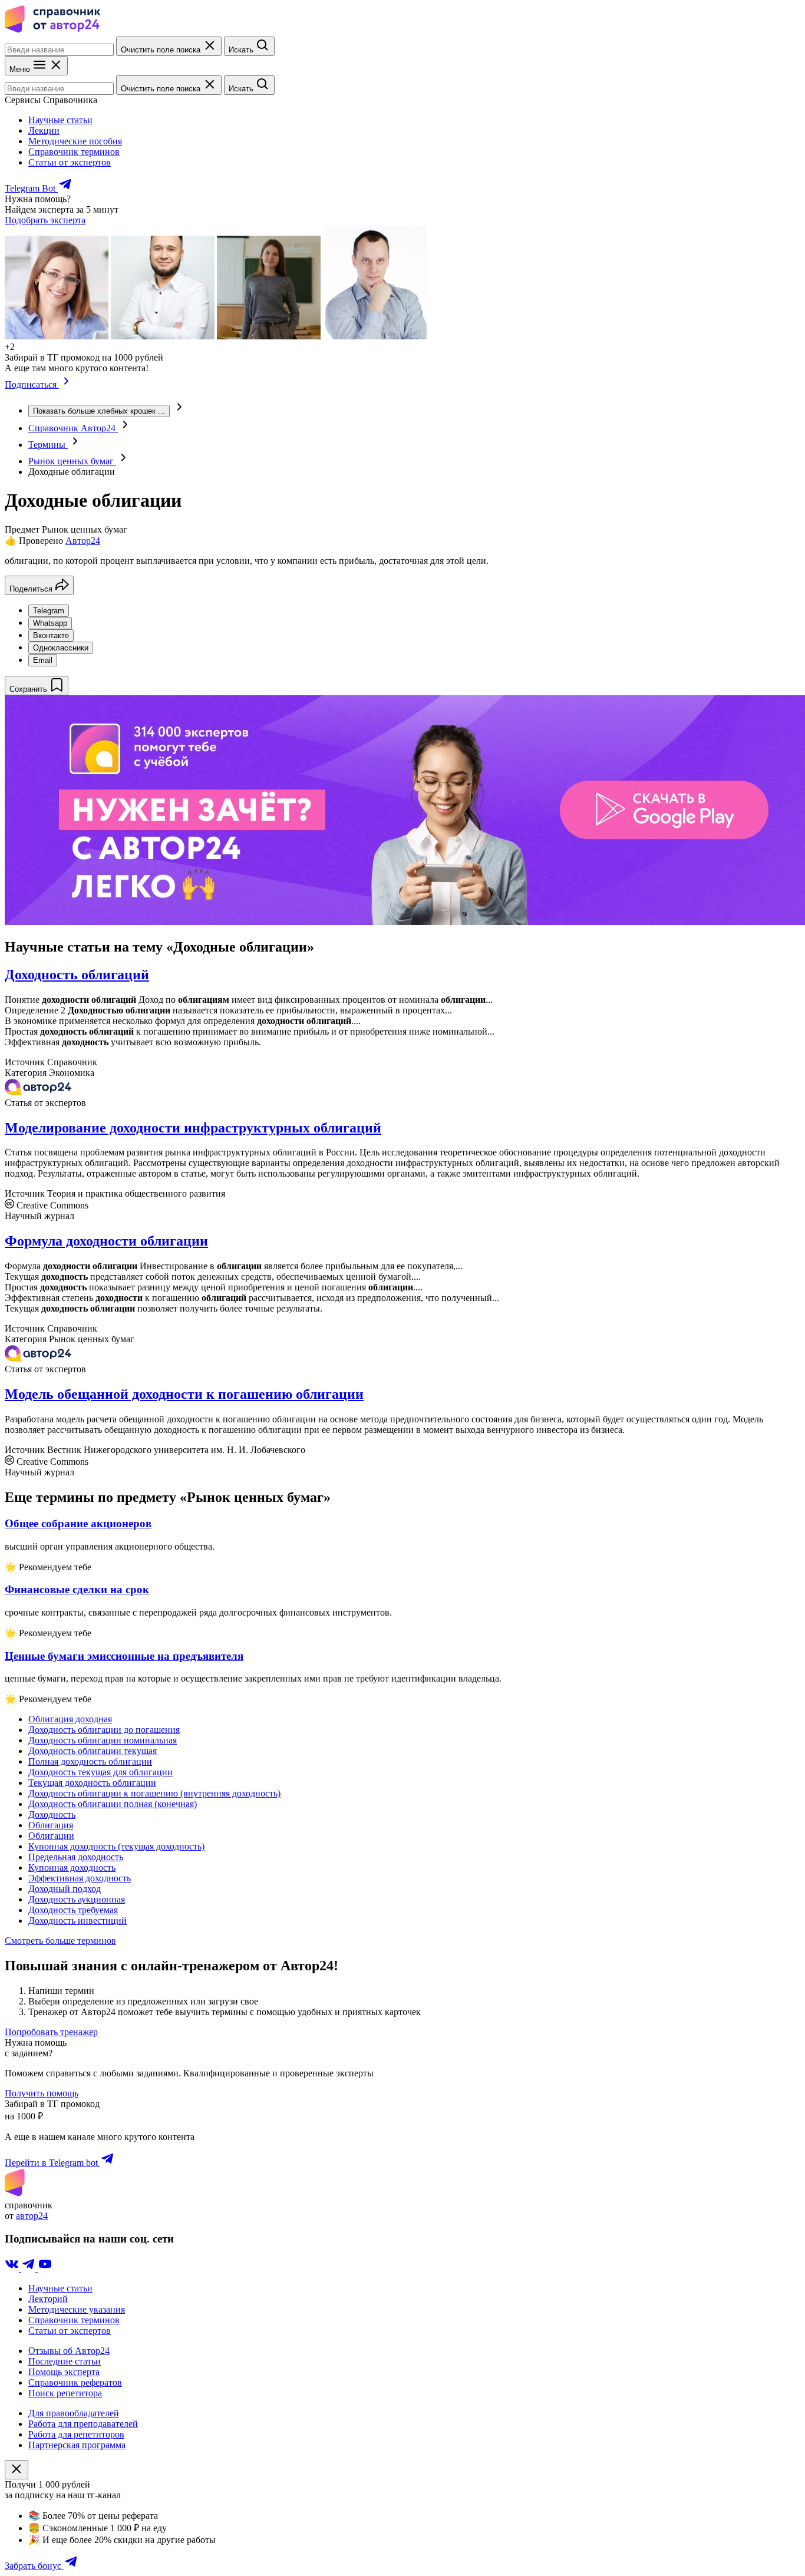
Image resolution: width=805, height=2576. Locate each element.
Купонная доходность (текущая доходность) (116, 1846)
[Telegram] (29, 2268)
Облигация (51, 1825)
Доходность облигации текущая (93, 1751)
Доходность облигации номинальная (103, 1740)
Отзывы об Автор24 (69, 2351)
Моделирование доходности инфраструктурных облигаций (193, 1128)
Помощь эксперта (64, 2372)
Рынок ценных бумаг (72, 461)
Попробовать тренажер (51, 2032)
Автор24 (83, 541)
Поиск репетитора (65, 2393)
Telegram (49, 611)
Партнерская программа (77, 2445)
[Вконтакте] (13, 2268)
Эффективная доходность (80, 1878)
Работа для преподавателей (83, 2424)
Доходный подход (65, 1889)
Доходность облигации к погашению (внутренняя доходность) (154, 1793)
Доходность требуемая (73, 1910)
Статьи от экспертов (70, 162)
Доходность (52, 1814)
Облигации (51, 1836)
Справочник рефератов (75, 2382)
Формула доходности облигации (106, 1241)
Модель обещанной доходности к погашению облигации (184, 1394)
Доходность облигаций (77, 975)
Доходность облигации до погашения (104, 1730)
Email (43, 660)
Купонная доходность (72, 1867)
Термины (48, 445)
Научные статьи (60, 120)
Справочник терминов (74, 152)
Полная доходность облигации (90, 1761)
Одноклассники (61, 648)
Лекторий (48, 2299)
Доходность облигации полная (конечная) (113, 1804)
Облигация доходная (70, 1719)
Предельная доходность (76, 1857)
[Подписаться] (66, 384)
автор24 (32, 2216)
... (99, 411)
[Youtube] (45, 2268)
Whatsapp (50, 623)
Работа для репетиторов (76, 2434)
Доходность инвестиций (77, 1921)
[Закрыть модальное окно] (17, 2470)
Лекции (44, 131)
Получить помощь (42, 2093)
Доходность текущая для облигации (100, 1772)
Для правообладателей (74, 2413)
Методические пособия (75, 141)
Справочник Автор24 (73, 428)
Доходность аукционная (77, 1899)
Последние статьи (65, 2361)
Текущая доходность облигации (92, 1783)
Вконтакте (51, 635)
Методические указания (77, 2309)
